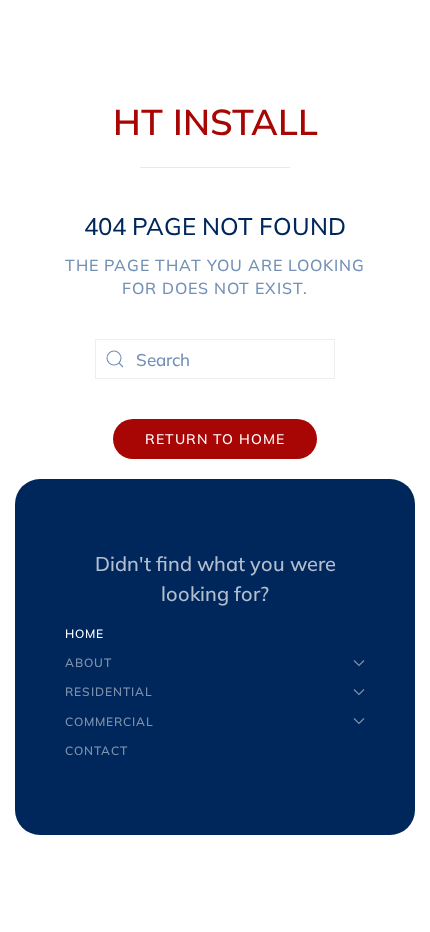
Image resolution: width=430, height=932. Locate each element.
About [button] (88, 662)
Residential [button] (109, 691)
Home (84, 633)
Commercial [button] (109, 721)
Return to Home (215, 439)
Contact (96, 750)
